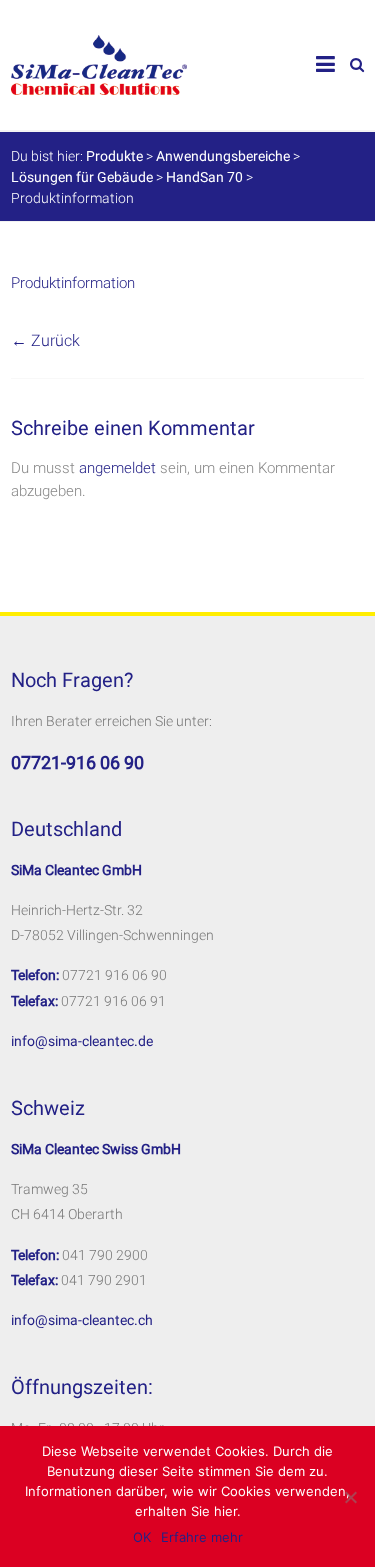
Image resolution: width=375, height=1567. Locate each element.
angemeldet (117, 468)
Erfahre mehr (202, 1537)
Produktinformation (73, 283)
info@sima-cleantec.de (82, 1041)
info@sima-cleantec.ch (82, 1320)
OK (142, 1537)
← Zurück (45, 340)
